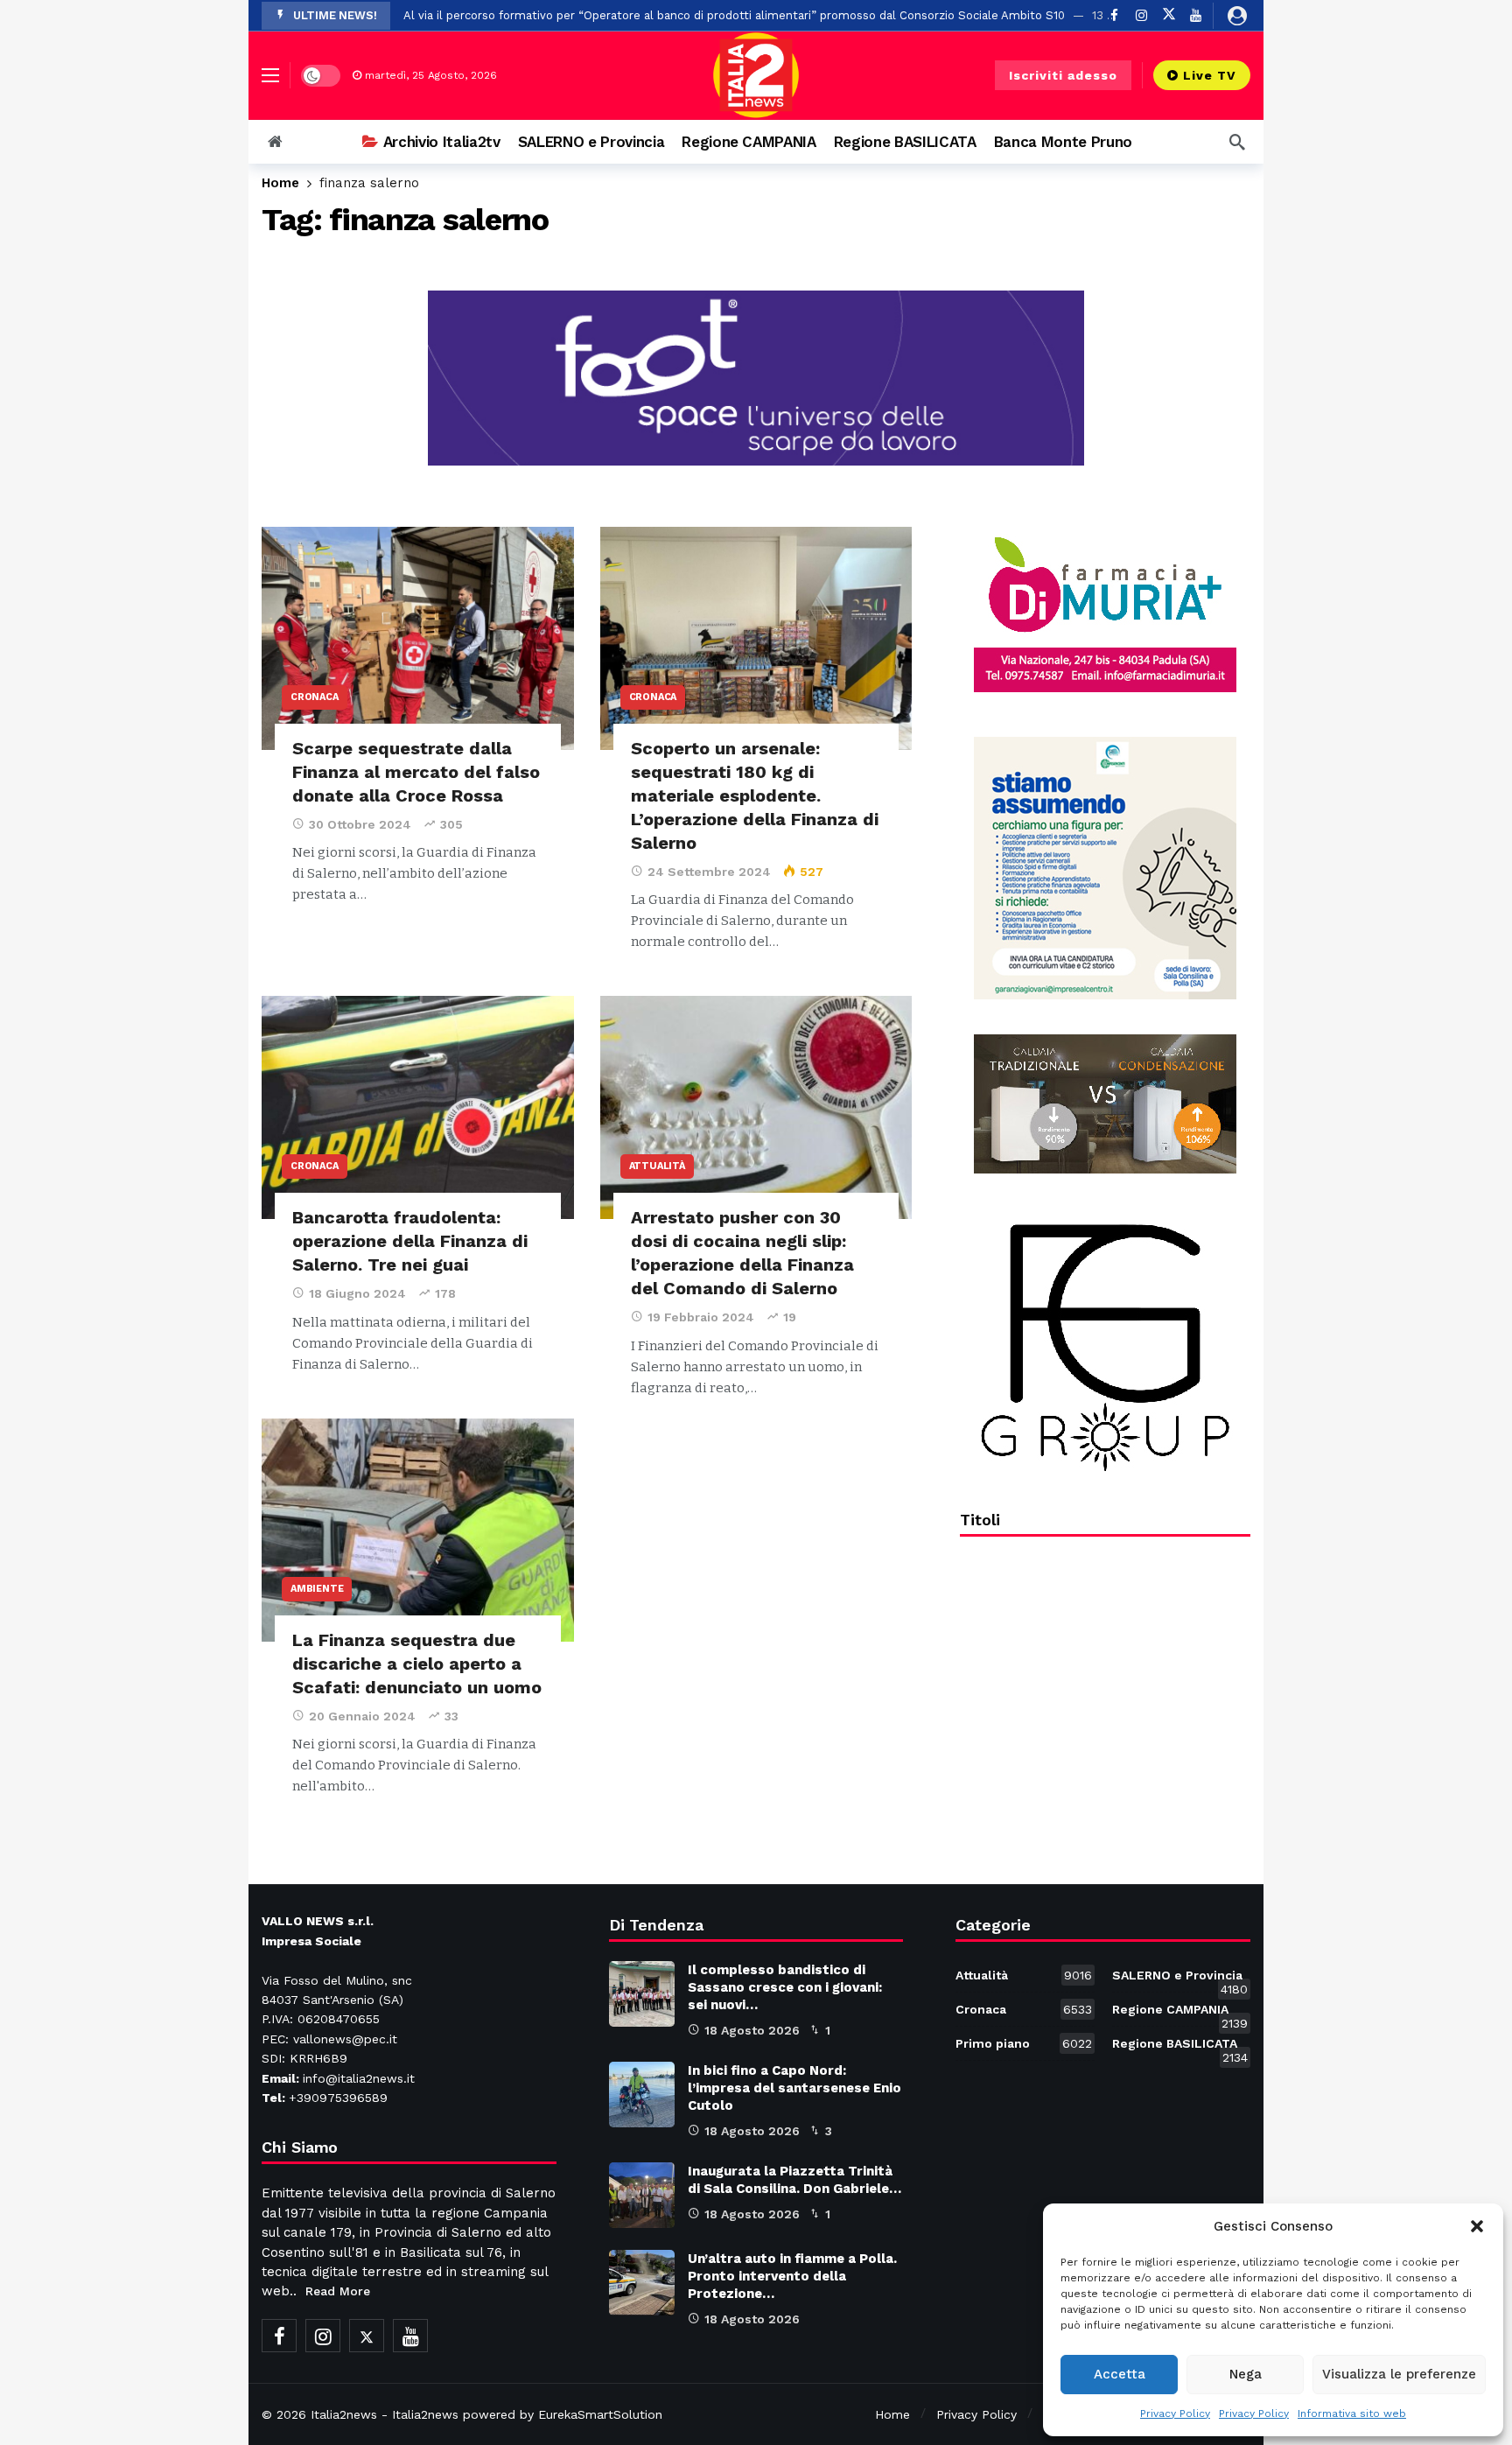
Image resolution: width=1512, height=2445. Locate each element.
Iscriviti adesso (1063, 75)
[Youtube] (1196, 15)
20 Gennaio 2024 (362, 1716)
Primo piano (1023, 2043)
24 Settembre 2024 (709, 872)
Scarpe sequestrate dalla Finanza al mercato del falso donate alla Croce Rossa (416, 772)
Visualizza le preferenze (1399, 2374)
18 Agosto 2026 (752, 2030)
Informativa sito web (1352, 2413)
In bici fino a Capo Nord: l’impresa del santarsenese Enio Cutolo (794, 2088)
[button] (1477, 2226)
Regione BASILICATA (1180, 2047)
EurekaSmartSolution (600, 2414)
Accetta (1120, 2374)
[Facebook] (279, 2336)
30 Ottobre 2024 (360, 824)
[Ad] (1105, 614)
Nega (1246, 2374)
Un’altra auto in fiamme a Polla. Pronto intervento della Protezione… (792, 2276)
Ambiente (317, 1589)
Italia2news (344, 2414)
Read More (338, 2291)
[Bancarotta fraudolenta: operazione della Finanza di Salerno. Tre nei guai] (418, 1107)
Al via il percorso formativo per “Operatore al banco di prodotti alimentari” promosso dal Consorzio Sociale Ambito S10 (734, 15)
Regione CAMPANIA (1180, 2013)
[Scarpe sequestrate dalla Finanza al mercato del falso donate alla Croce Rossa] (418, 638)
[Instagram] (1141, 15)
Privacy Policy (1175, 2413)
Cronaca (315, 697)
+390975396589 (338, 2098)
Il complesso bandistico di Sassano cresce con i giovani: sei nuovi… (785, 1987)
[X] (1169, 15)
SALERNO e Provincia (1180, 1979)
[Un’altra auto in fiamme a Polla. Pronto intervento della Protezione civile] (642, 2283)
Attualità (657, 1166)
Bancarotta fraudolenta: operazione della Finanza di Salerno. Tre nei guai (410, 1241)
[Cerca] (1237, 142)
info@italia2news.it (359, 2078)
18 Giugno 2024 (357, 1293)
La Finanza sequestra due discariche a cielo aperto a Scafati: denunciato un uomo (417, 1664)
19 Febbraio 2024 (701, 1317)
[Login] (1237, 16)
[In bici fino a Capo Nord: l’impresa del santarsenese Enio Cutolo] (642, 2095)
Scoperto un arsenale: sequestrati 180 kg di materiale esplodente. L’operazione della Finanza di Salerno (755, 795)
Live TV (1210, 75)
